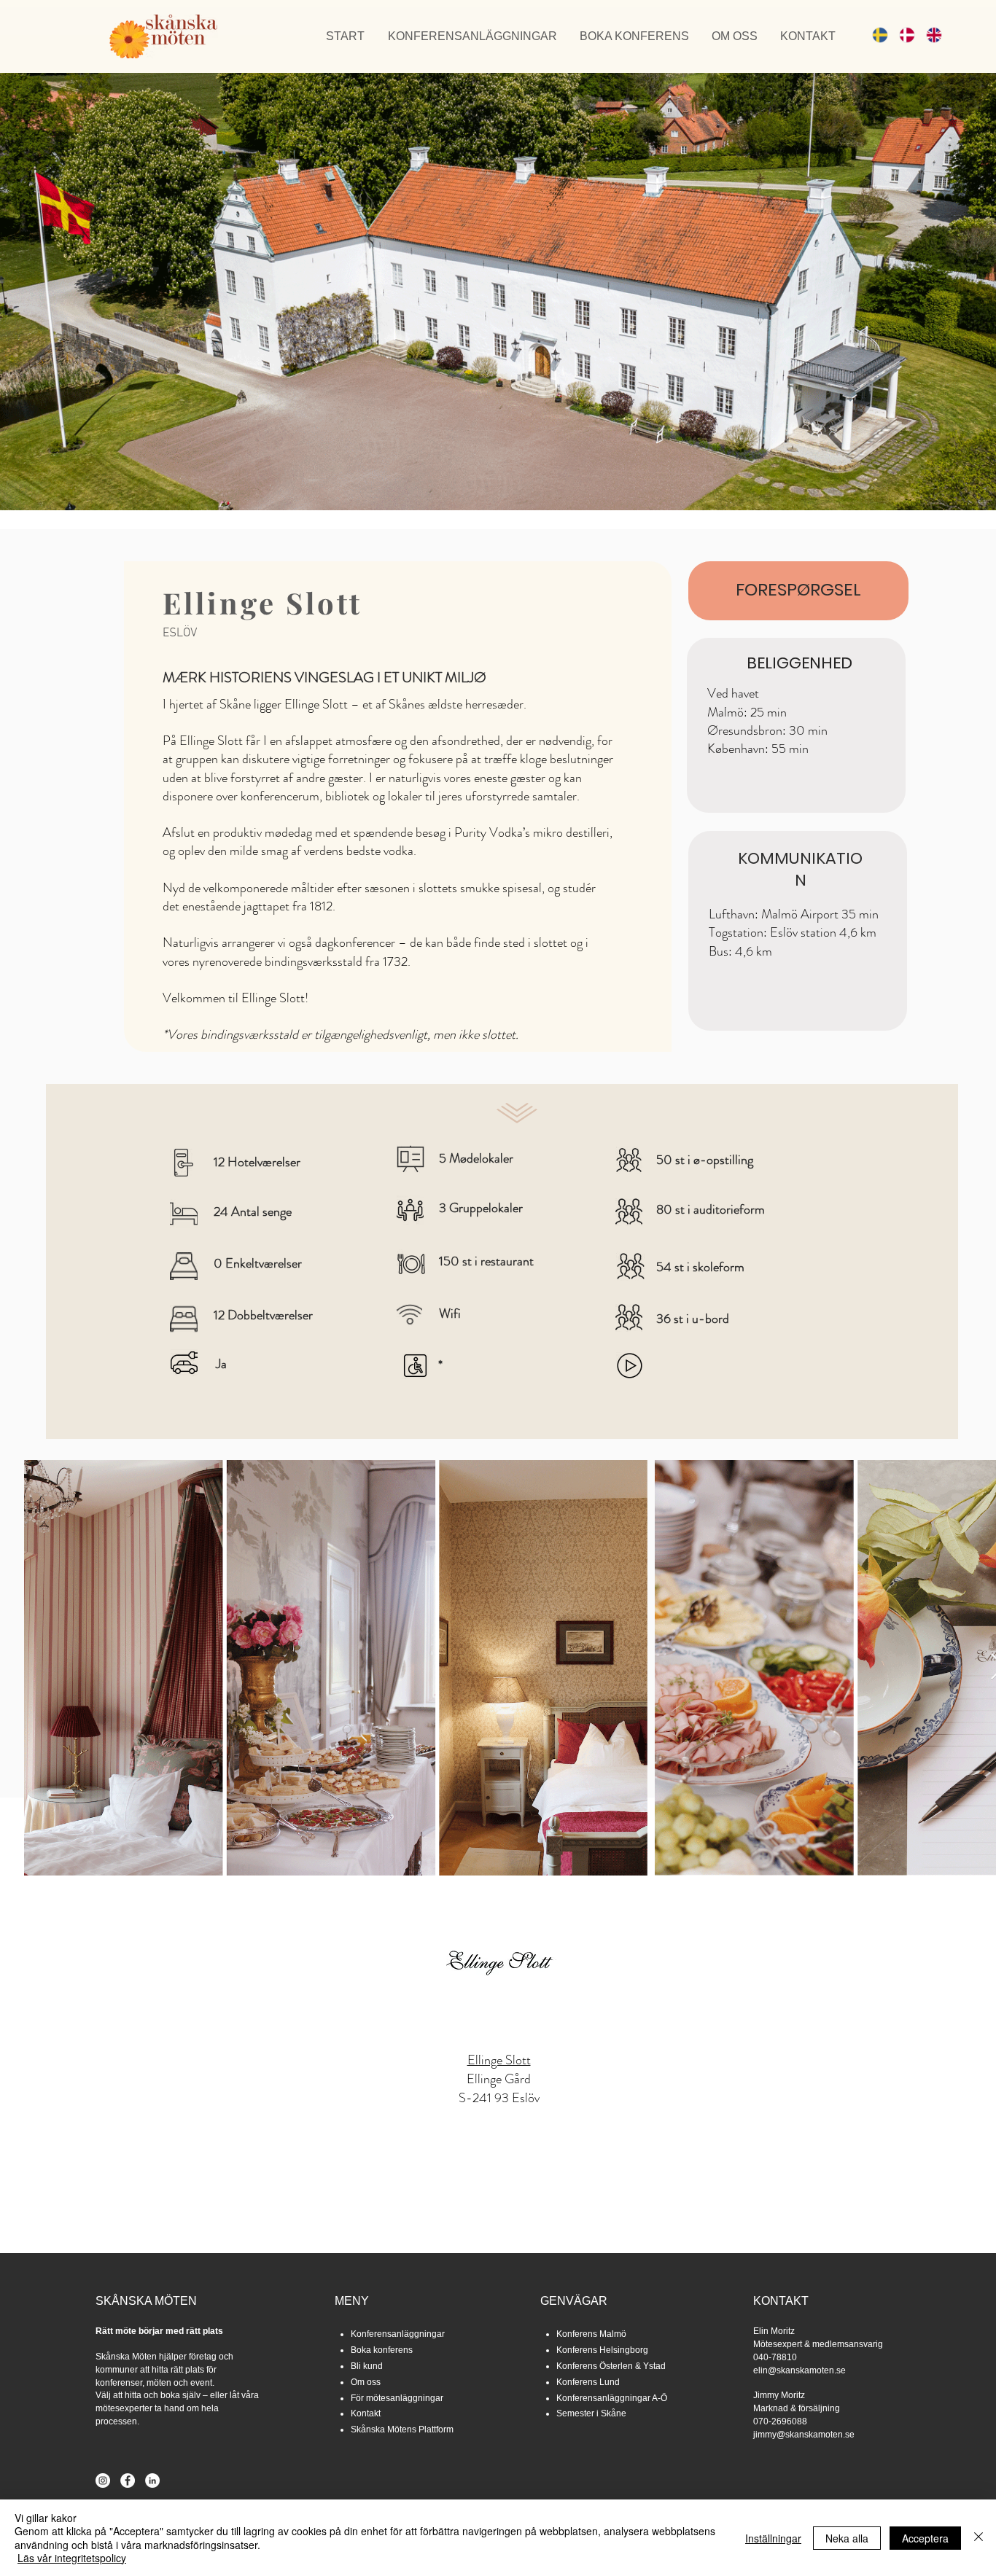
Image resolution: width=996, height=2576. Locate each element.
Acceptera (925, 2538)
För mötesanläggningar (397, 2398)
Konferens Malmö (591, 2334)
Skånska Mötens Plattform (402, 2429)
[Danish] (902, 35)
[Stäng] (979, 2538)
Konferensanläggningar (398, 2334)
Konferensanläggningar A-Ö (612, 2398)
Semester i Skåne (591, 2413)
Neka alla (847, 2538)
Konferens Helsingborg (602, 2350)
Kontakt (366, 2413)
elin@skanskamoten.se (799, 2370)
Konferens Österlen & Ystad (611, 2366)
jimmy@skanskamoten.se (804, 2435)
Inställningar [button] (773, 2538)
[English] (929, 35)
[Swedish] (875, 35)
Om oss (366, 2382)
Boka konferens (382, 2350)
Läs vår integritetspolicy (72, 2558)
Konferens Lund (588, 2382)
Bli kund (367, 2366)
